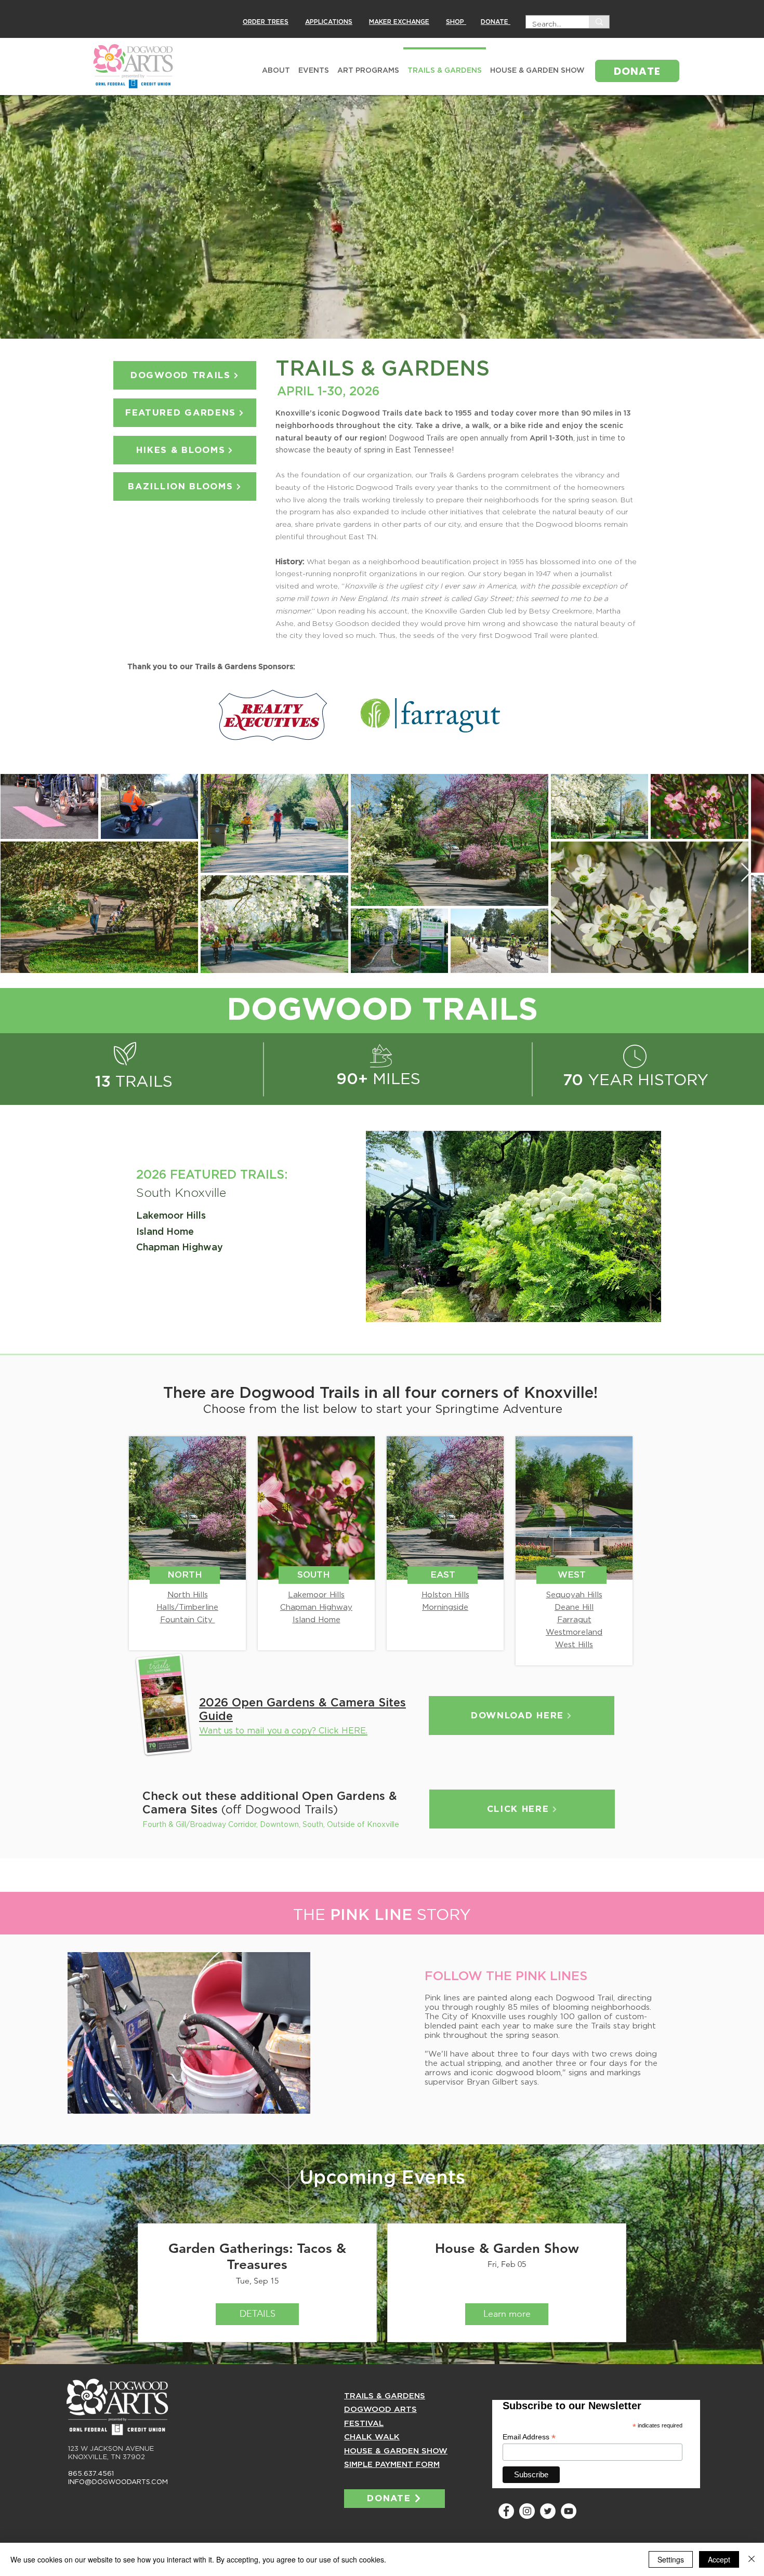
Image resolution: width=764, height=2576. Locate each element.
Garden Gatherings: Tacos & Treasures (257, 2257)
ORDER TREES (266, 22)
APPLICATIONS (329, 22)
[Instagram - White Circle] (527, 2511)
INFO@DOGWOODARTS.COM (118, 2482)
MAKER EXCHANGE (399, 22)
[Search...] (599, 22)
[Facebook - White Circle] (506, 2511)
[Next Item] (746, 873)
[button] (513, 1226)
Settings (671, 2559)
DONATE (496, 22)
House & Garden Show (507, 2248)
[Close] (752, 2559)
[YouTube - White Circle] (569, 2511)
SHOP (456, 22)
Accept (719, 2559)
